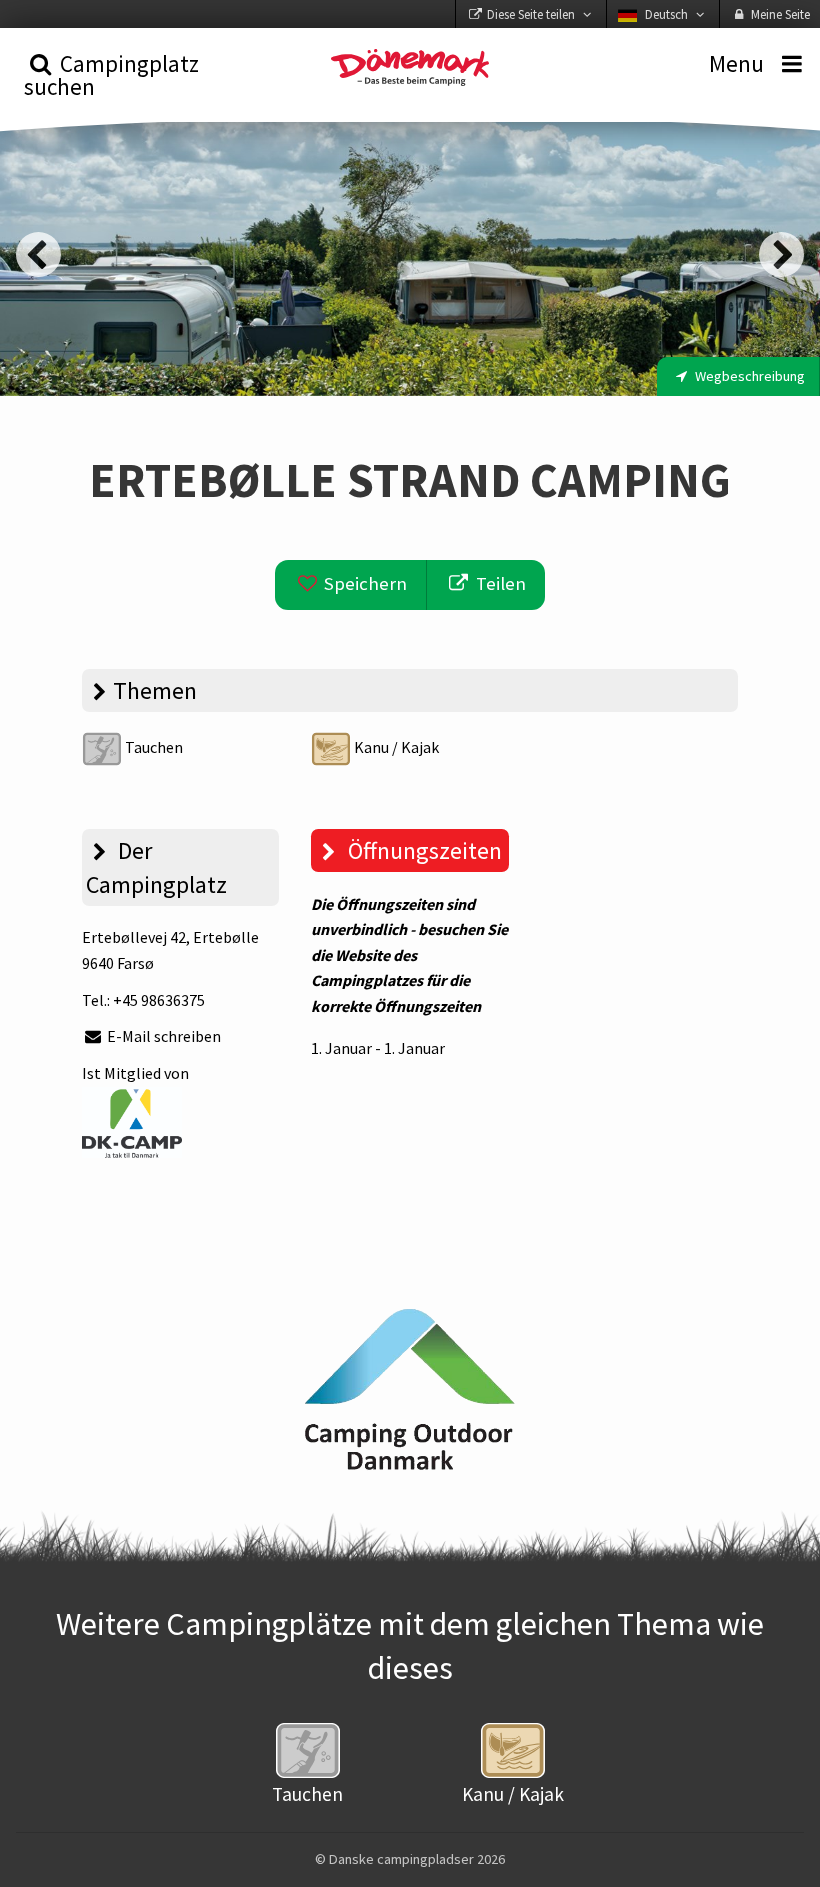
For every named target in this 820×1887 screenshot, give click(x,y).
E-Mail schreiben (162, 1036)
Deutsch (666, 14)
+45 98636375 (159, 1000)
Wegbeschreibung (748, 376)
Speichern (363, 583)
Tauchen (152, 747)
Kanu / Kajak (395, 747)
